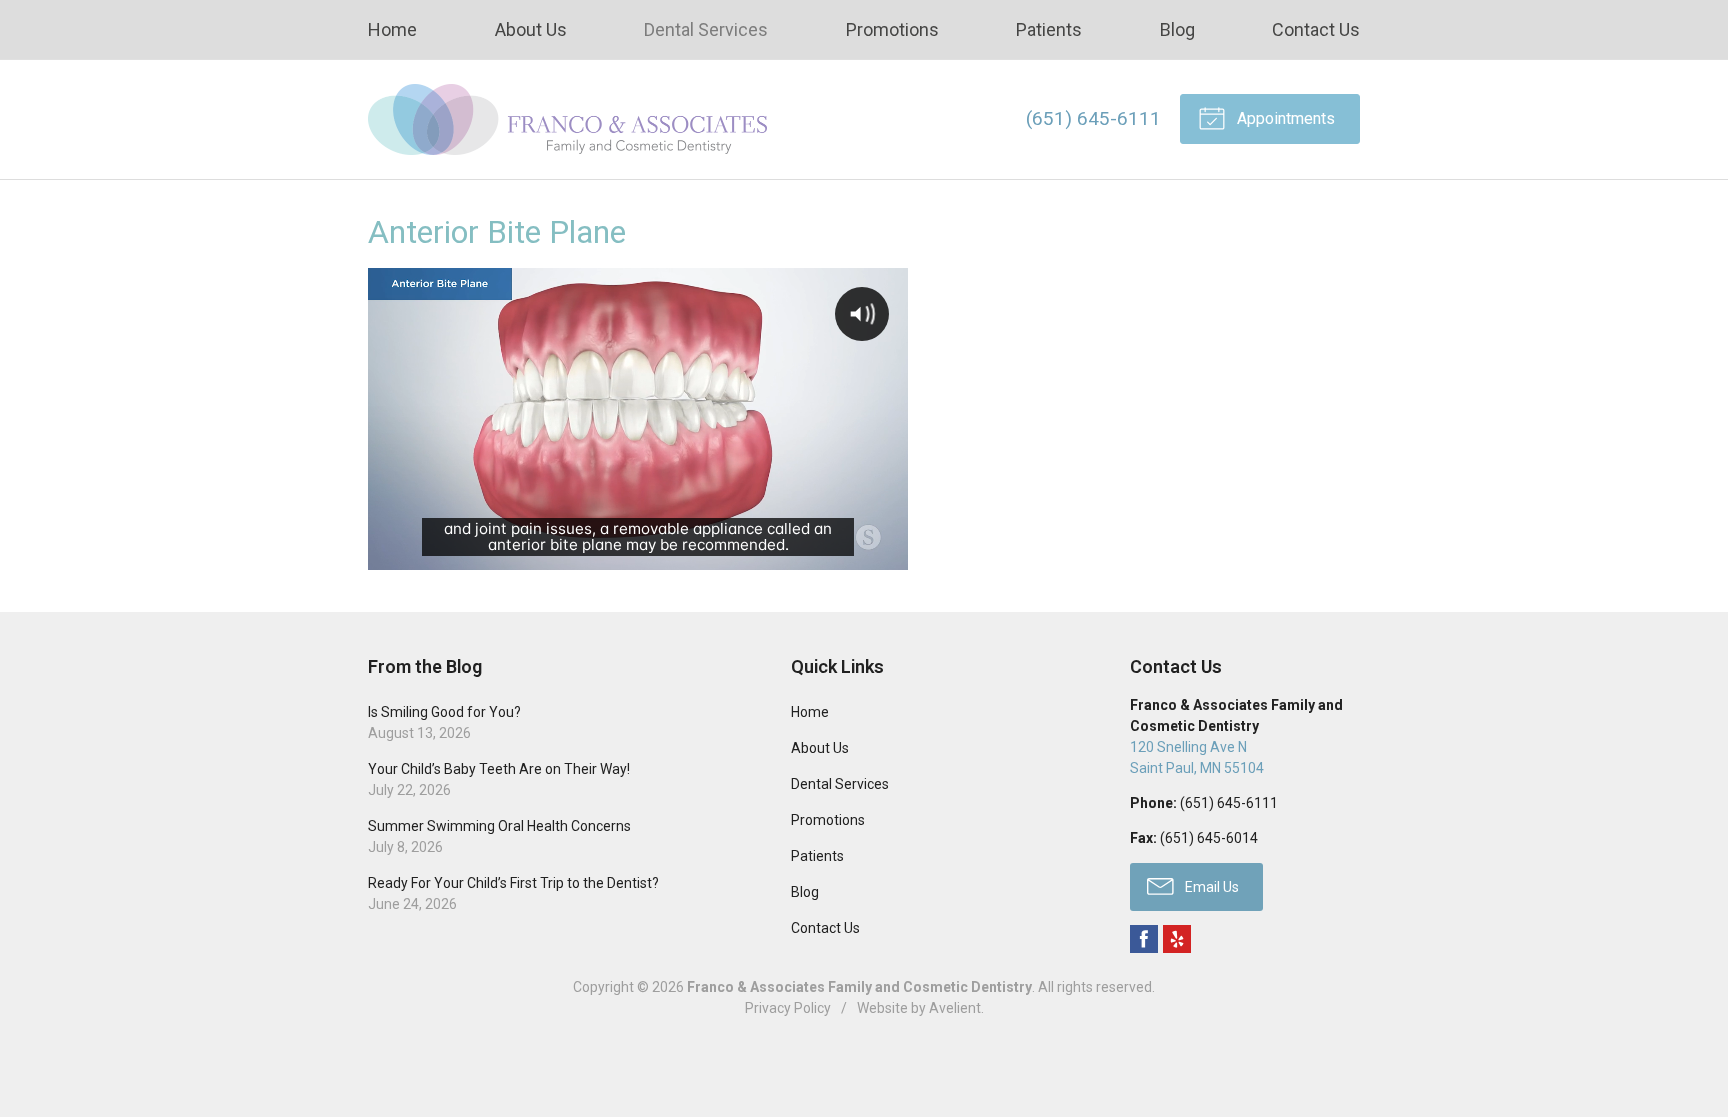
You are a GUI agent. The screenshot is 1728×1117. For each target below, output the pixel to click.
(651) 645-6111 (1093, 118)
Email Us (1210, 887)
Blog (1177, 29)
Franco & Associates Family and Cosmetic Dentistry (859, 987)
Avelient (955, 1008)
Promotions (892, 29)
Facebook (1144, 939)
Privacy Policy (788, 1008)
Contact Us (1316, 29)
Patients (1049, 29)
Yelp (1177, 939)
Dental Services (706, 29)
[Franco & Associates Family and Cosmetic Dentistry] (568, 119)
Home (392, 29)
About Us (531, 29)
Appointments (1284, 118)
